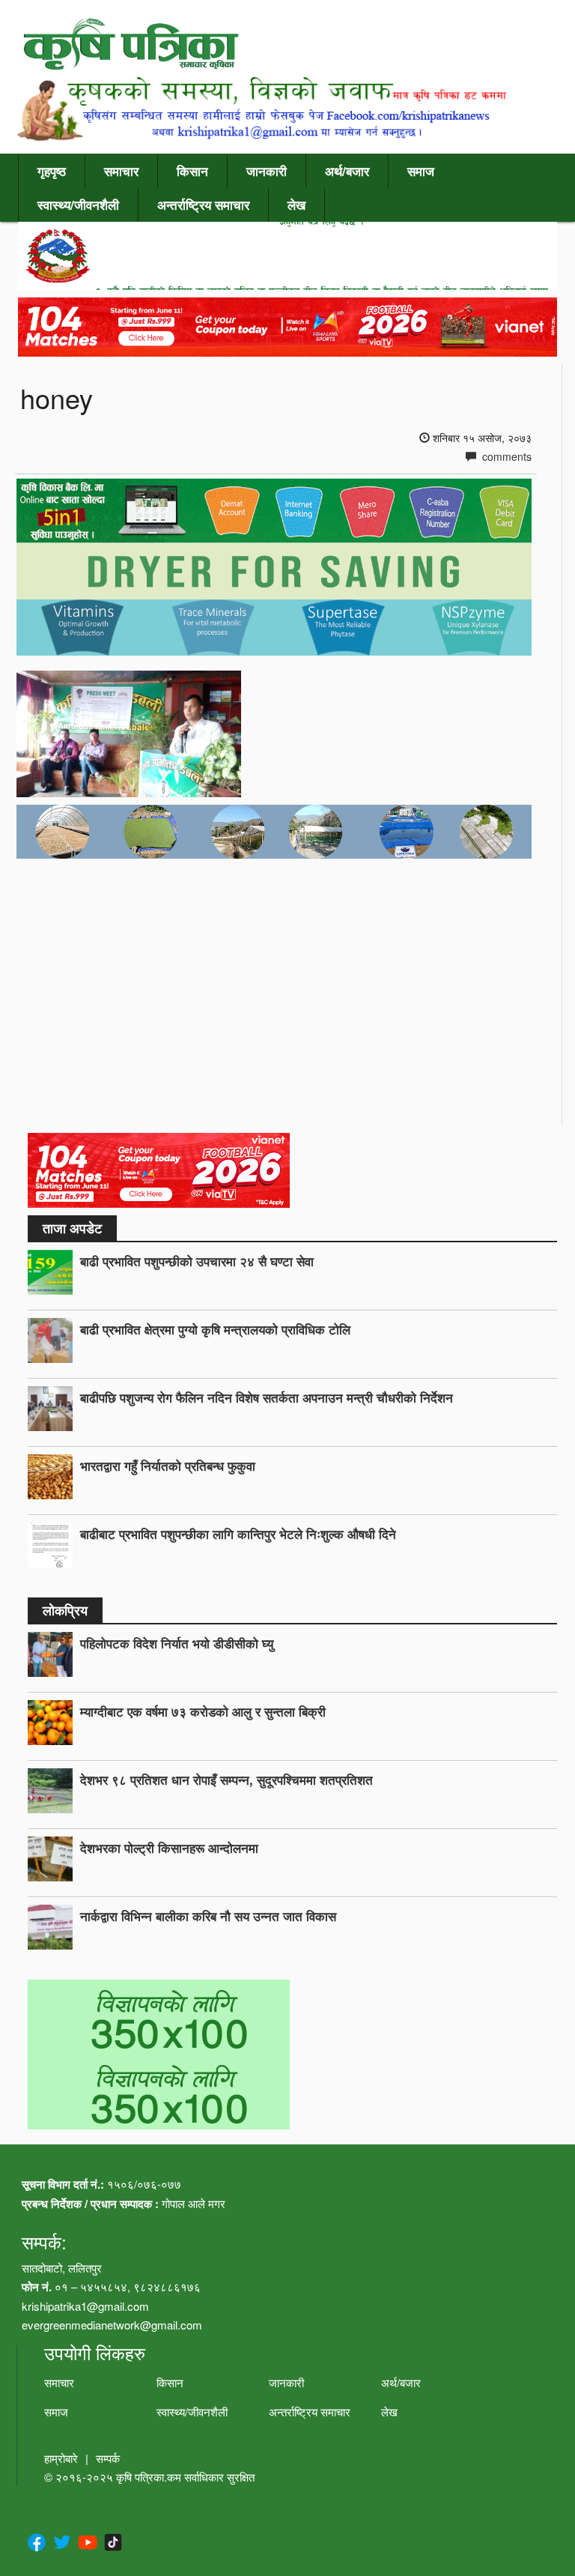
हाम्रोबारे (61, 2458)
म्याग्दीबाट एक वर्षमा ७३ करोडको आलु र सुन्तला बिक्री (203, 1711)
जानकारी (267, 171)
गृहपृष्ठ (52, 171)
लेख (296, 205)
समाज (421, 171)
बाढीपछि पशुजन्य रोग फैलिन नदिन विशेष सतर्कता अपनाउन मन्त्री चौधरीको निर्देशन (267, 1397)
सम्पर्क (108, 2458)
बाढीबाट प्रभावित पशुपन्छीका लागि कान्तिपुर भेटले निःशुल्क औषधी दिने (238, 1534)
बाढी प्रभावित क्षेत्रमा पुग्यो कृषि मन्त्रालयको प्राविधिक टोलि (215, 1329)
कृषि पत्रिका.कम (150, 2477)
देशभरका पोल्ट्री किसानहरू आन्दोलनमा (169, 1848)
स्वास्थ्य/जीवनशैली (78, 205)
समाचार (121, 171)
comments (505, 456)
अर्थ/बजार (347, 171)
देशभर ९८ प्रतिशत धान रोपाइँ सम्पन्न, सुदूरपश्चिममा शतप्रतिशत (226, 1780)
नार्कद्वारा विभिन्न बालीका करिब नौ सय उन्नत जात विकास (208, 1916)
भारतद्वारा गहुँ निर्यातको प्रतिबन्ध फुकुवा (168, 1466)
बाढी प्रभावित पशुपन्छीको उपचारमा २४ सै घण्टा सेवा (197, 1261)
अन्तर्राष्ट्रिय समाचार (203, 205)
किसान (192, 171)
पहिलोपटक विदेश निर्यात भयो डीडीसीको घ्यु (177, 1643)
